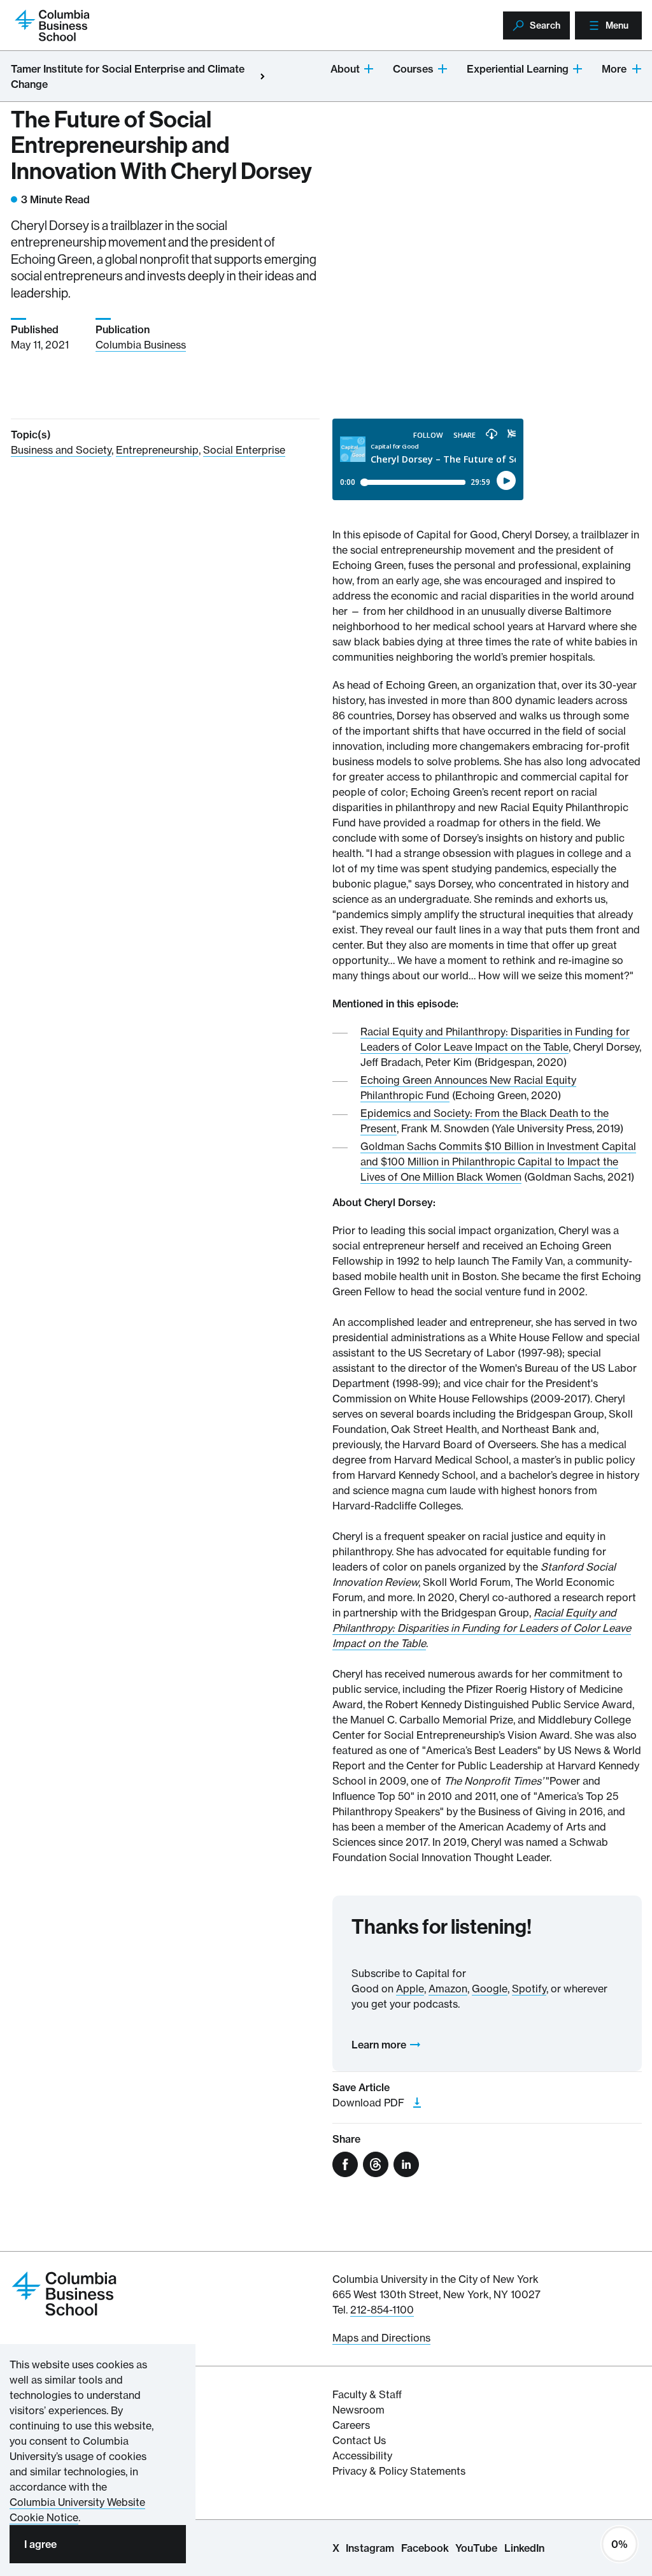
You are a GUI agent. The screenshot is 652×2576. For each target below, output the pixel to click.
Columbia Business (141, 345)
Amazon (448, 1989)
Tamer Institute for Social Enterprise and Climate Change (128, 76)
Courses (413, 69)
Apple (410, 1989)
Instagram (370, 2548)
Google (490, 1989)
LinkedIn (524, 2548)
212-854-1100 (382, 2310)
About (345, 69)
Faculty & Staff (367, 2394)
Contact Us (359, 2440)
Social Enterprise (244, 450)
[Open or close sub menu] (369, 68)
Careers (351, 2425)
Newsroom (358, 2410)
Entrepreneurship (157, 450)
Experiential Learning (518, 69)
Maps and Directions (381, 2338)
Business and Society (61, 450)
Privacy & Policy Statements (399, 2471)
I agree (40, 2544)
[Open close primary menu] (262, 76)
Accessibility (362, 2456)
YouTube (476, 2548)
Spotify (529, 1989)
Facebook (425, 2548)
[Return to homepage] (64, 2293)
